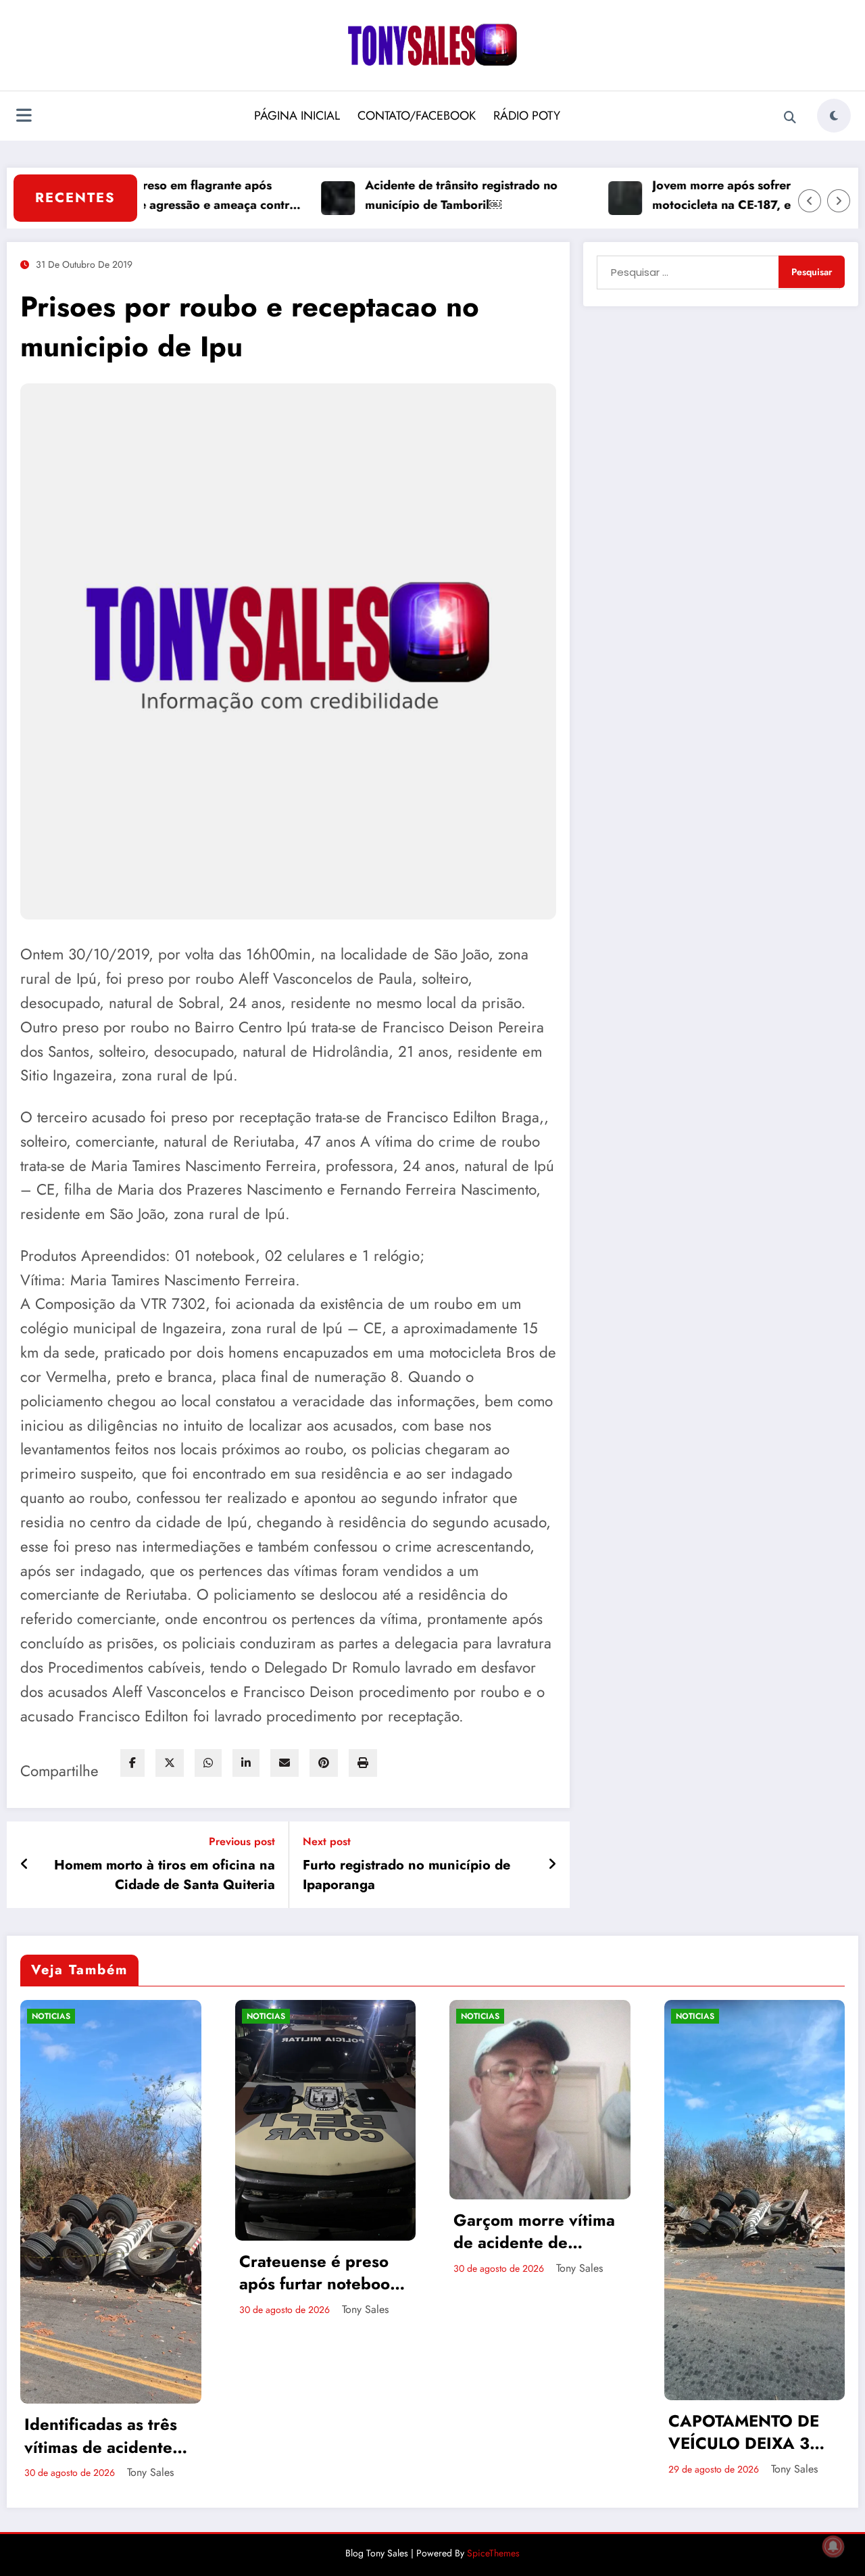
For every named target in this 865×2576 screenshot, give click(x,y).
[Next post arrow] (552, 1865)
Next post (327, 1841)
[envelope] (285, 1763)
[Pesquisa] (790, 118)
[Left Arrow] (810, 201)
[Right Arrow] (839, 201)
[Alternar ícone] (24, 117)
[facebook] (132, 1763)
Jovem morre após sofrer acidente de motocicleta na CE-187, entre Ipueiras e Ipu (699, 196)
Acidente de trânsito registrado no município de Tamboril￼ (398, 195)
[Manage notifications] (833, 2546)
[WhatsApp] (208, 1763)
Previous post (242, 1841)
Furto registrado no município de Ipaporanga (406, 1875)
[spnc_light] (834, 116)
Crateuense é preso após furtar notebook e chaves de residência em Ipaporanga (105, 2273)
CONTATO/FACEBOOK (417, 116)
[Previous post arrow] (25, 1865)
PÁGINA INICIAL (297, 116)
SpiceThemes (493, 2550)
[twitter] (170, 1763)
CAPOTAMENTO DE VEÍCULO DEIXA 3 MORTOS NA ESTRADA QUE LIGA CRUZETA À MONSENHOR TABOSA (534, 2432)
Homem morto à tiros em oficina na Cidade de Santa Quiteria (165, 1875)
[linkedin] (246, 1763)
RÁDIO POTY (527, 116)
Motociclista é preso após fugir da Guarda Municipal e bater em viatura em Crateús (750, 2168)
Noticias (52, 2016)
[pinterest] (324, 1763)
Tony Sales (151, 2309)
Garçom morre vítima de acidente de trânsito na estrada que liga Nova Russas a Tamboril (320, 2232)
